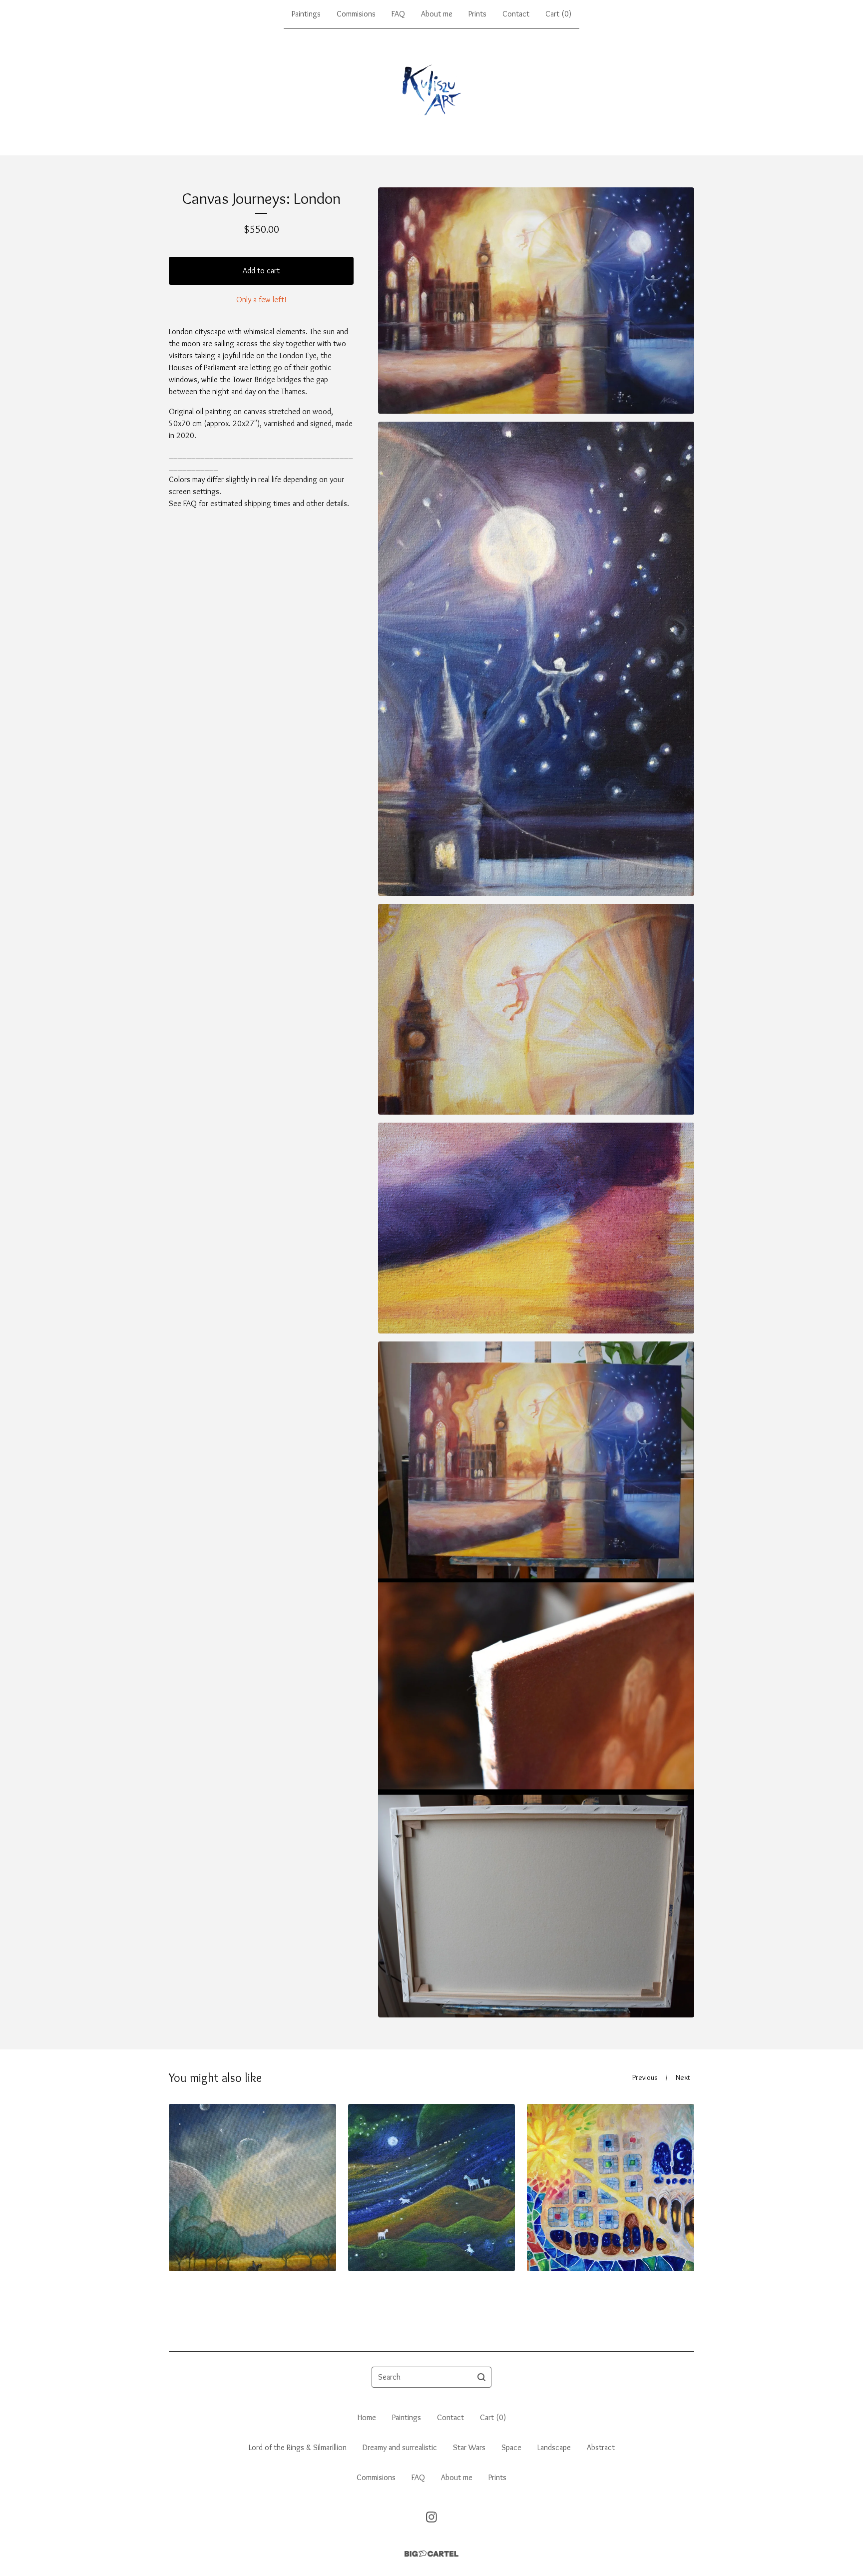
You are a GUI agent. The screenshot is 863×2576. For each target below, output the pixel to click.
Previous (645, 2077)
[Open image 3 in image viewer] (536, 1009)
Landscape (554, 2447)
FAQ (398, 14)
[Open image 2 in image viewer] (536, 659)
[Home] (431, 92)
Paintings (306, 14)
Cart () (558, 14)
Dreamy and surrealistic (400, 2447)
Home (367, 2417)
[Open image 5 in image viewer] (536, 1679)
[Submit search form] (481, 2377)
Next (683, 2077)
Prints (477, 14)
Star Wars (469, 2447)
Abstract (601, 2447)
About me (437, 14)
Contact (516, 14)
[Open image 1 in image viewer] (536, 301)
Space (511, 2447)
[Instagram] (431, 2517)
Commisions (356, 14)
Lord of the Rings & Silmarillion (298, 2447)
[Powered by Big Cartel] (431, 2554)
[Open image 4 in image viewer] (536, 1228)
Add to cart (261, 271)
